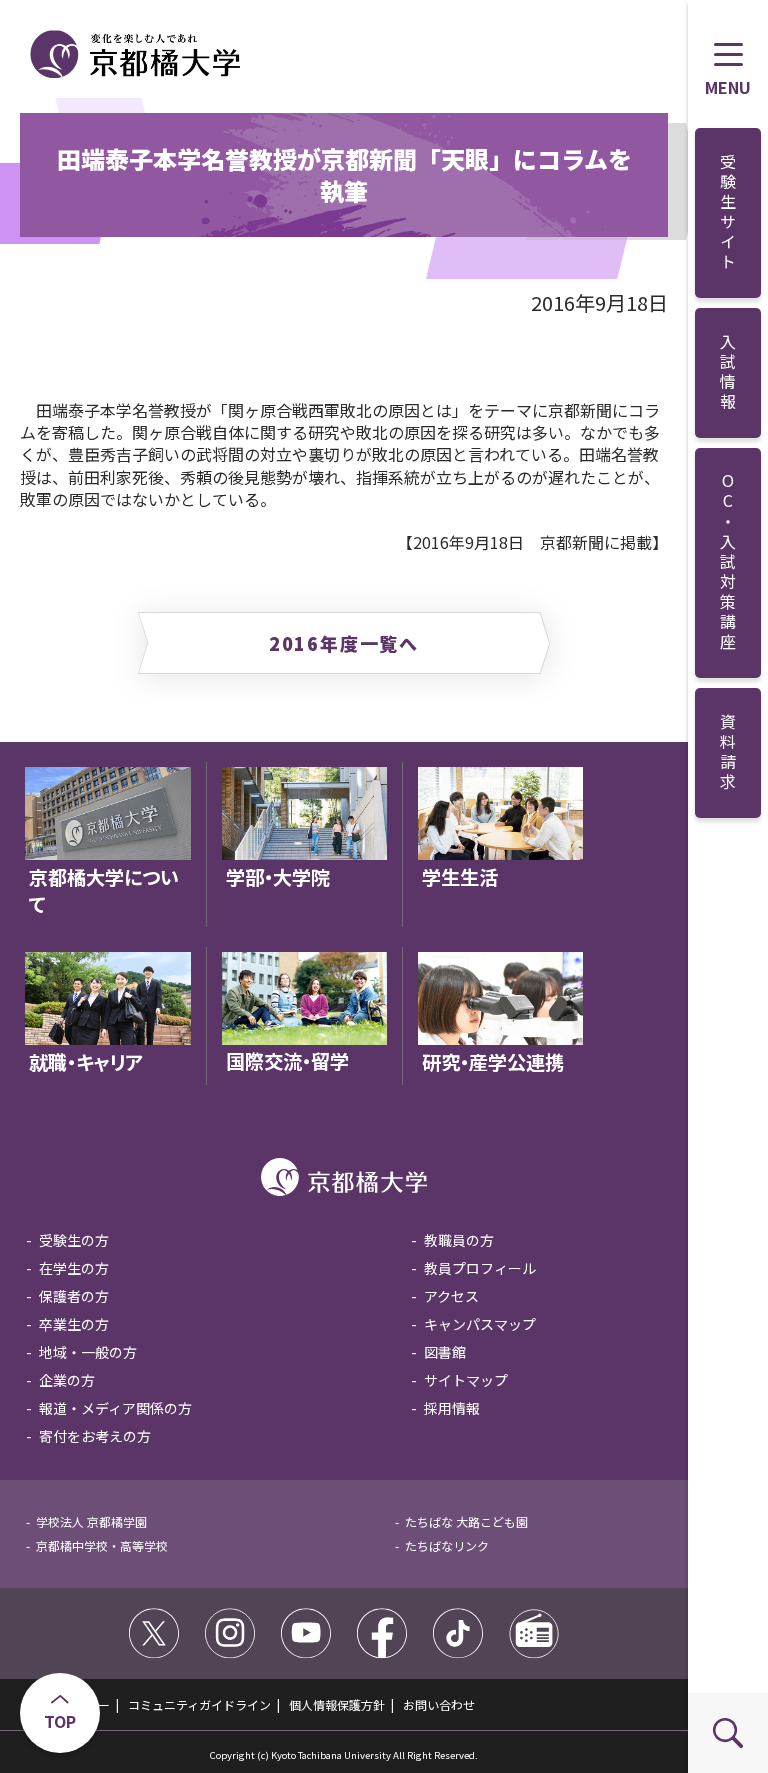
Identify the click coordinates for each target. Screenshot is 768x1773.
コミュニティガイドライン (199, 1704)
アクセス (451, 1296)
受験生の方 (74, 1240)
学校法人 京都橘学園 (91, 1521)
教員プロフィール (480, 1268)
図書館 (445, 1352)
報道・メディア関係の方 (115, 1408)
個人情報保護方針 (337, 1704)
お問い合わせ (439, 1704)
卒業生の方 (74, 1324)
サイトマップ (466, 1380)
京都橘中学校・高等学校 (102, 1545)
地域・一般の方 (88, 1352)
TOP (60, 1721)
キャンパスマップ (480, 1324)
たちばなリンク (447, 1545)
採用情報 (452, 1408)
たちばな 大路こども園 (466, 1521)
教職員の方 (459, 1240)
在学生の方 (74, 1268)
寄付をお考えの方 (95, 1436)
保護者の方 (74, 1296)
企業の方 (67, 1380)
